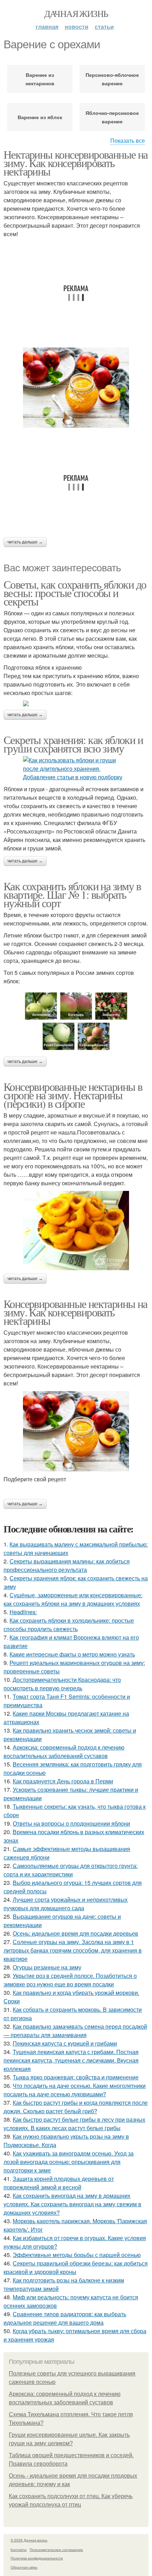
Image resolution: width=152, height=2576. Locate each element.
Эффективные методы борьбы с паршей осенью (77, 2255)
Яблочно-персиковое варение (112, 117)
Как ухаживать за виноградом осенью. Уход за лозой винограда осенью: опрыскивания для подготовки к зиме (69, 2162)
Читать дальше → (25, 542)
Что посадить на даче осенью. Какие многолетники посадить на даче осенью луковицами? (75, 2090)
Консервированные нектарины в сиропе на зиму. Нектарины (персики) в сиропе (73, 1095)
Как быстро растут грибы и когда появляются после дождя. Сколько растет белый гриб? (76, 2107)
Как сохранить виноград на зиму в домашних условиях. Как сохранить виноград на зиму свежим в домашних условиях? (72, 2204)
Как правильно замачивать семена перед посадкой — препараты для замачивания (75, 2031)
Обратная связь (24, 2567)
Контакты (19, 2550)
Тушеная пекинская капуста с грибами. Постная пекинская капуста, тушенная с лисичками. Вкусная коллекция (71, 2060)
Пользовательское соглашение (56, 2550)
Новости (77, 27)
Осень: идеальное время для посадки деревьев (75, 1933)
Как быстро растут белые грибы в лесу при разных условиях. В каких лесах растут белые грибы (74, 2124)
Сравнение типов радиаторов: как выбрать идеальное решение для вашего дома (65, 2318)
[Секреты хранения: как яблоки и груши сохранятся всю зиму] (76, 769)
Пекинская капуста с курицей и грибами (65, 2043)
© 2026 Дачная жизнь (29, 2540)
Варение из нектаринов (40, 79)
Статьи (104, 27)
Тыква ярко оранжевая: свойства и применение (76, 2077)
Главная (47, 27)
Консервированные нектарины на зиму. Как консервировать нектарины (75, 1312)
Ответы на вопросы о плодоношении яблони (71, 1823)
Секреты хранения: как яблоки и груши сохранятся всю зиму (73, 744)
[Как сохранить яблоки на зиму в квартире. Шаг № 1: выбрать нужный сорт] (76, 1021)
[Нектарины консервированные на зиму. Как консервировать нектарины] (76, 388)
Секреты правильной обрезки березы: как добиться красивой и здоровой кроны (76, 2267)
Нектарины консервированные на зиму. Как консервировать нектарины (76, 163)
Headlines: (23, 1612)
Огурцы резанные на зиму (47, 1967)
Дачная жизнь (76, 13)
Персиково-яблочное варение (112, 79)
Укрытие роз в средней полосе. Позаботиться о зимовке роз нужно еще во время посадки (70, 1980)
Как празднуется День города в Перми (63, 1781)
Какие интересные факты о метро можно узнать (72, 1654)
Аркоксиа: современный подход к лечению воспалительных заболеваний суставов (64, 1751)
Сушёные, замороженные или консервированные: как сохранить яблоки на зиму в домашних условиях (73, 1599)
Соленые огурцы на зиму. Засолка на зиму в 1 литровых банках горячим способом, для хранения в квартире (73, 1950)
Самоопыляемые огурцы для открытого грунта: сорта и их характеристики (71, 1870)
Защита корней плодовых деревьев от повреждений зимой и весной (59, 2183)
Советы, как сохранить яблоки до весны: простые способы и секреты (75, 593)
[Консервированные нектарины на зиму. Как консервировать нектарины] (76, 1431)
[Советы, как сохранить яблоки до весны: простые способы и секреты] (76, 703)
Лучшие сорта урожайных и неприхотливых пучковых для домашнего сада (66, 1904)
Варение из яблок (40, 117)
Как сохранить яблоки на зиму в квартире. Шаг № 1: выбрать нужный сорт (72, 894)
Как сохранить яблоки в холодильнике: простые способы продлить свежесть (69, 1625)
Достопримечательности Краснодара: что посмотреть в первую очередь (62, 1684)
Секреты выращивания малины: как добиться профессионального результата (67, 1565)
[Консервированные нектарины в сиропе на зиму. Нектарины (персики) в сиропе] (76, 1230)
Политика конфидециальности (37, 2558)
